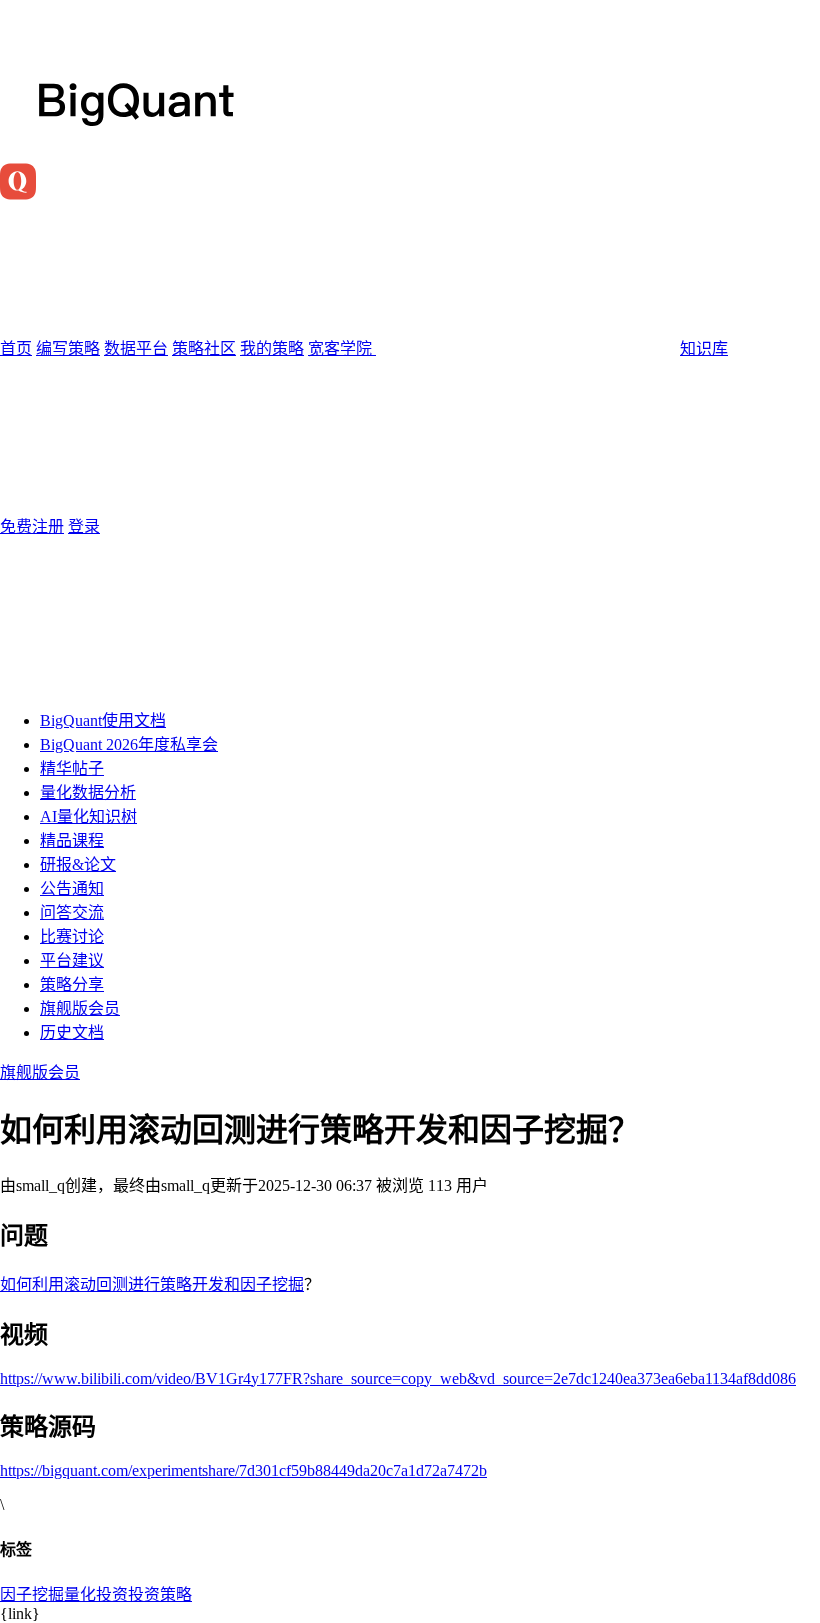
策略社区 (204, 348)
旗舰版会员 (80, 1008)
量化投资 (96, 1594)
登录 (84, 526)
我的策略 (272, 348)
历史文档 (72, 1032)
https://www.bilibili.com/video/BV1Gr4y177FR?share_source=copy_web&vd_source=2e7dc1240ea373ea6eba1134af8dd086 (398, 1378)
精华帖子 (72, 768)
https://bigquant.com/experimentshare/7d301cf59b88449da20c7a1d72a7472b (243, 1470)
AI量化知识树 (88, 816)
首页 (16, 348)
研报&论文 (78, 864)
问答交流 (72, 912)
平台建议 (72, 960)
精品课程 (72, 840)
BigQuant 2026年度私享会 (129, 744)
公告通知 (72, 888)
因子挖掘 (32, 1594)
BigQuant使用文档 (103, 720)
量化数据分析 (88, 792)
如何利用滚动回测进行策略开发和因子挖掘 (152, 1284)
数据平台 (136, 348)
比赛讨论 (72, 936)
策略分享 (72, 984)
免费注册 (32, 526)
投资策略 (160, 1594)
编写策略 (68, 348)
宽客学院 (342, 348)
